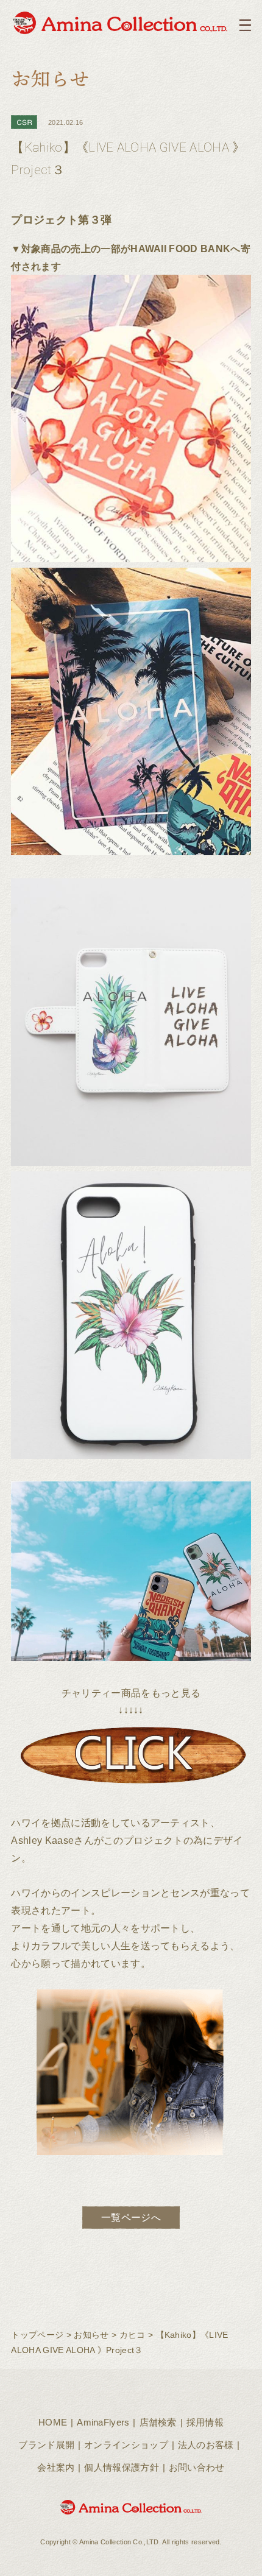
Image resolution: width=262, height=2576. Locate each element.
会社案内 (56, 2467)
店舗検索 (158, 2422)
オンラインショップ (126, 2445)
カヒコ (133, 2335)
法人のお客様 (206, 2445)
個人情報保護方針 (122, 2467)
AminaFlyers (103, 2422)
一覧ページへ (131, 2217)
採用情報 (205, 2422)
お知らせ (91, 2335)
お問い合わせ (197, 2467)
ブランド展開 (46, 2445)
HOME (53, 2422)
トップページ (37, 2335)
